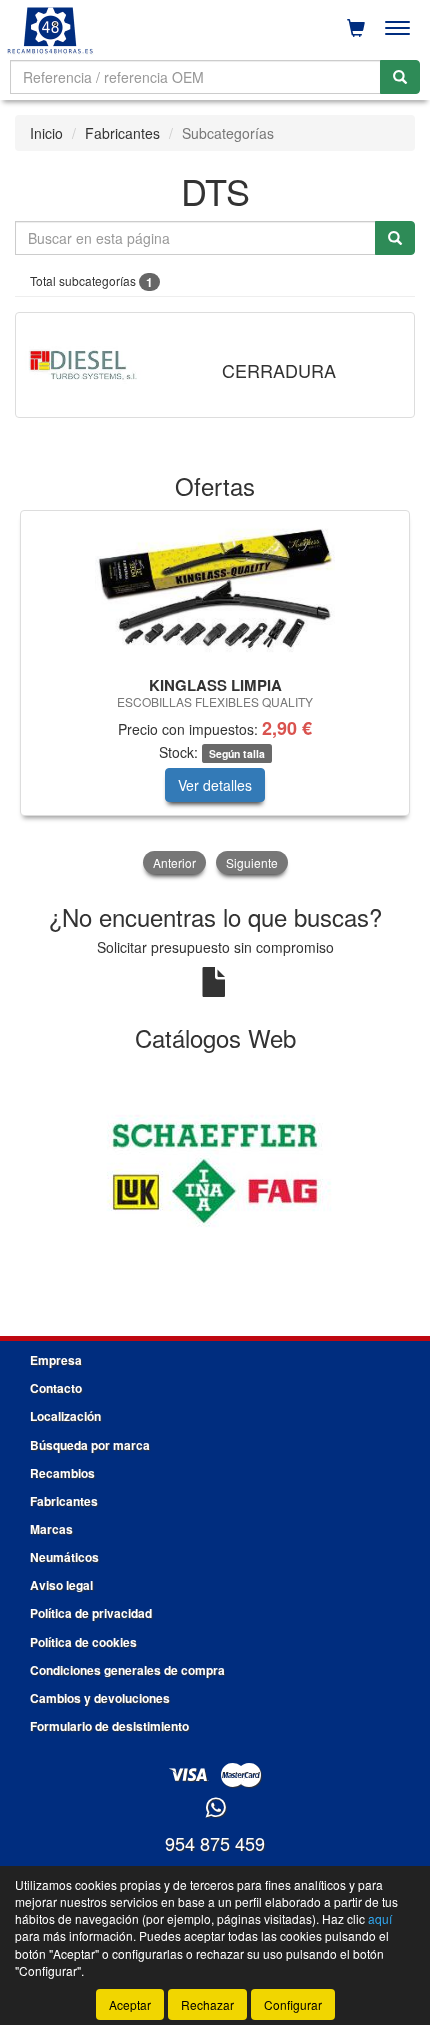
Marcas (51, 1529)
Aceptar (130, 2004)
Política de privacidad (91, 1613)
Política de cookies (83, 1642)
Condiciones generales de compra (127, 1670)
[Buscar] (400, 77)
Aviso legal (61, 1585)
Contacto (56, 1388)
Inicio (46, 133)
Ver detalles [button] (215, 785)
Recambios (62, 1473)
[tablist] (215, 694)
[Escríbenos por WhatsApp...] (215, 1808)
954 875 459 (215, 1843)
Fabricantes (122, 133)
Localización (65, 1416)
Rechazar (207, 2004)
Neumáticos (64, 1557)
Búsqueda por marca (90, 1445)
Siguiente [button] (252, 862)
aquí (380, 1918)
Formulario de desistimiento (109, 1726)
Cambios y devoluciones (100, 1698)
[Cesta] (356, 28)
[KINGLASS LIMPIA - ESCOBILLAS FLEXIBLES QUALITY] (215, 590)
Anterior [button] (174, 862)
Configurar (293, 2004)
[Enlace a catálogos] (215, 1171)
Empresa (56, 1360)
